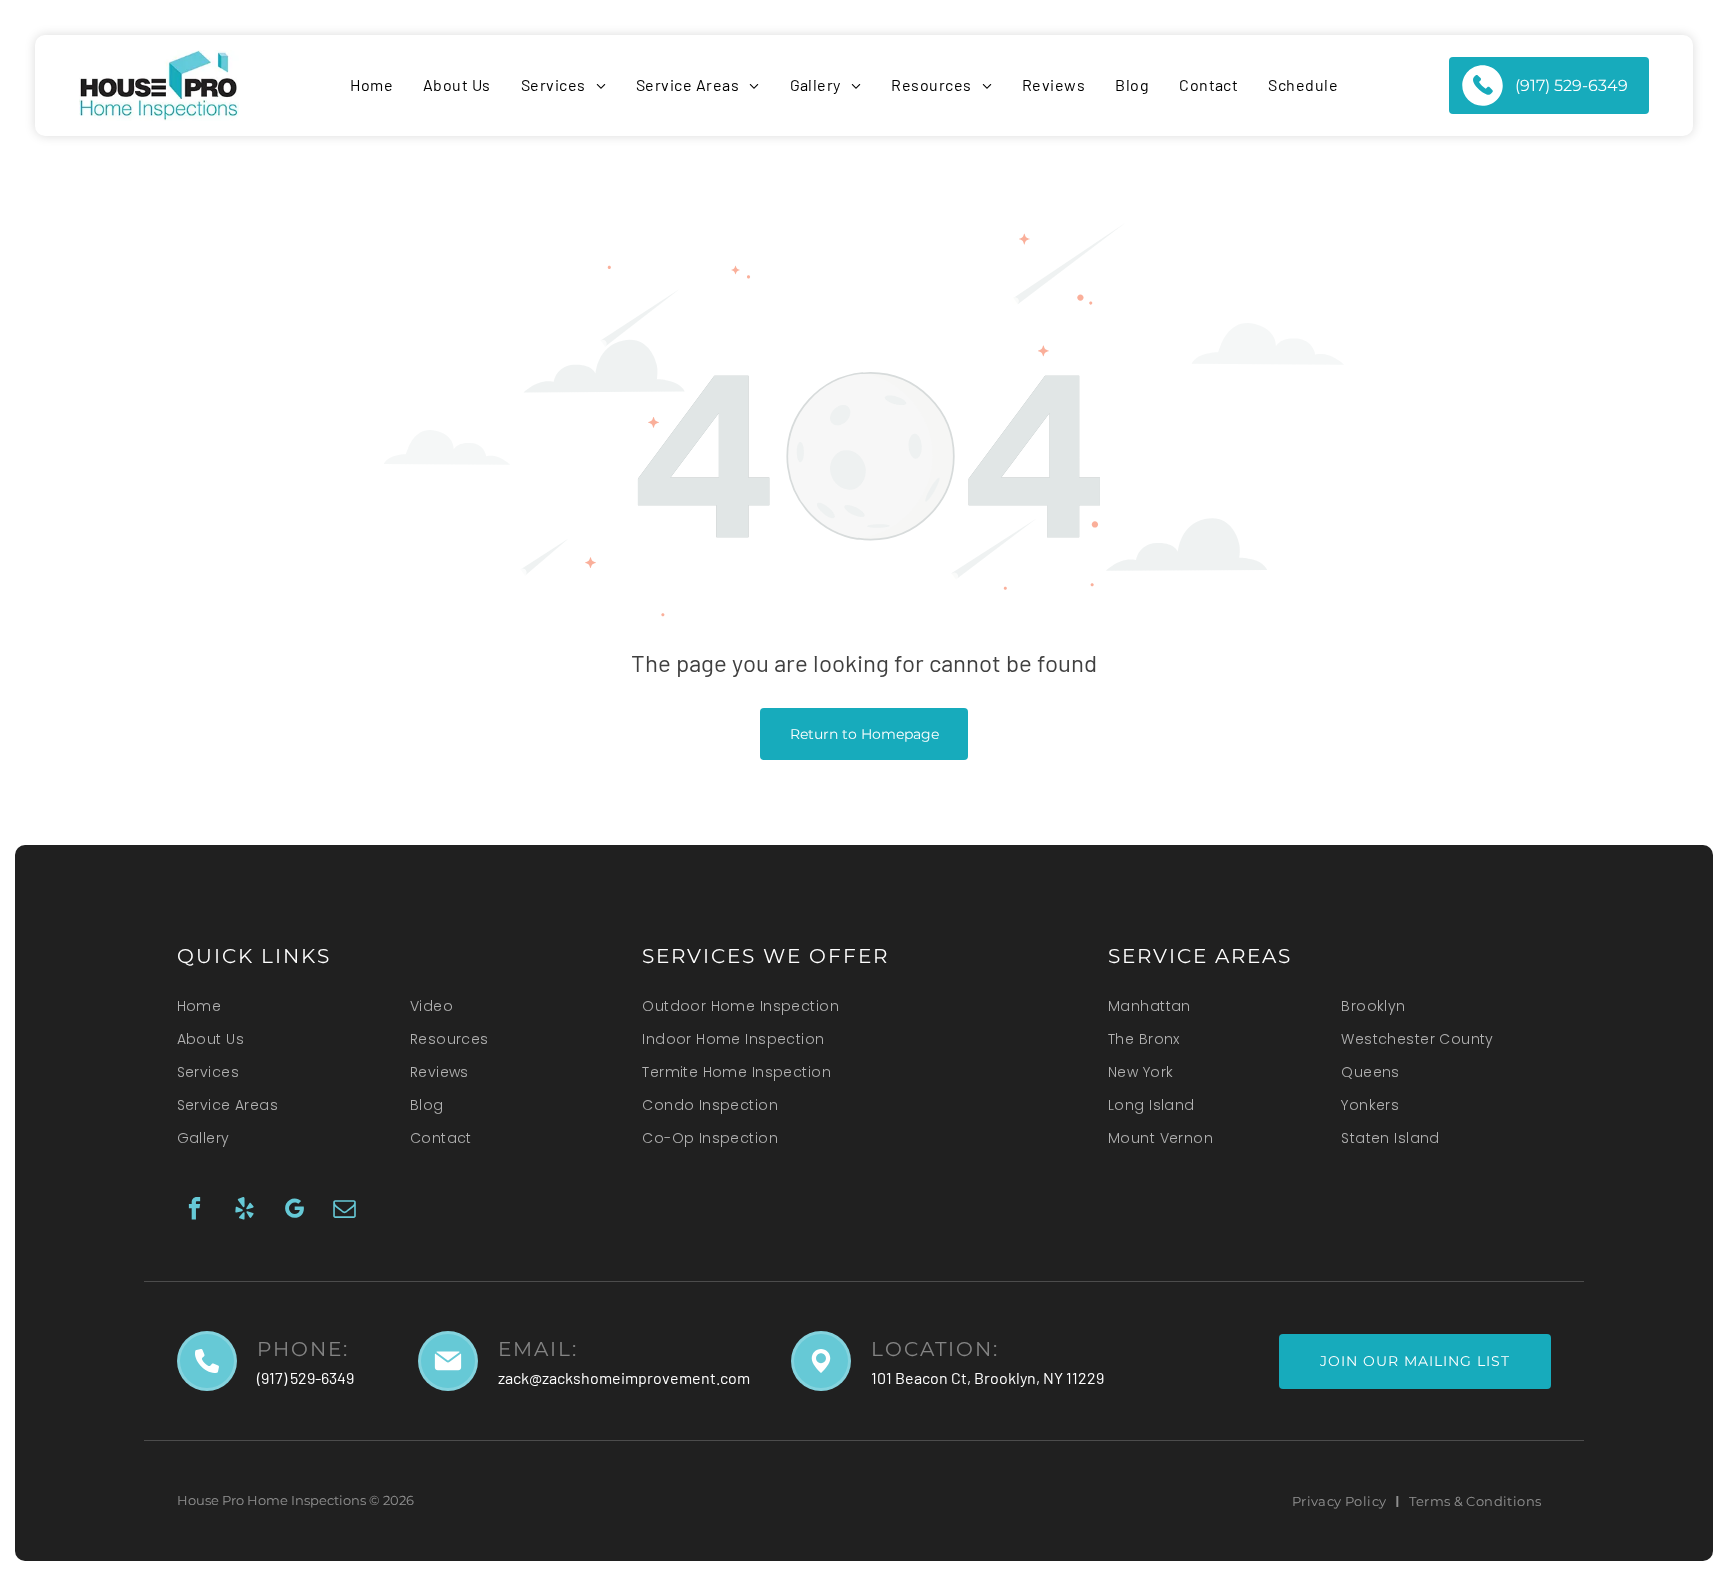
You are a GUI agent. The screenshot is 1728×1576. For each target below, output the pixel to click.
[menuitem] (371, 85)
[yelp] (244, 1211)
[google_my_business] (294, 1211)
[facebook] (194, 1211)
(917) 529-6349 (305, 1377)
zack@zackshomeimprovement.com (624, 1377)
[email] (344, 1211)
